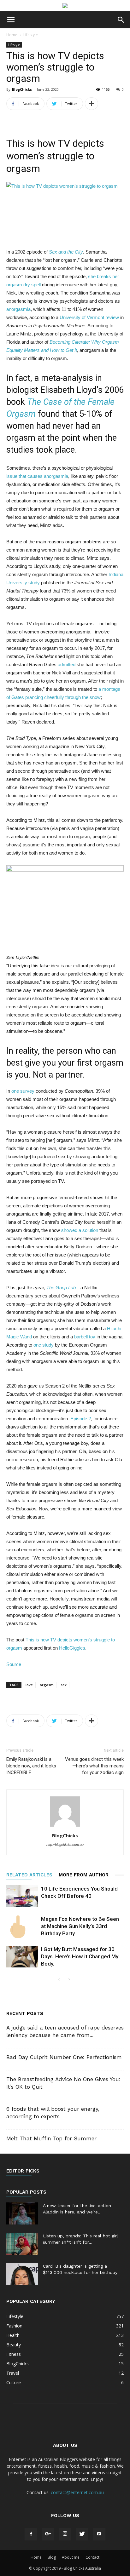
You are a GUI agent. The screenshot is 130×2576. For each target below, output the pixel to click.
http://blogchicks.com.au (65, 1845)
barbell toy (85, 1337)
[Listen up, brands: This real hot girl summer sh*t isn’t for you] (22, 2244)
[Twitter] (82, 2534)
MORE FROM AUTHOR (84, 1875)
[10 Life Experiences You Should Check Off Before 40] (22, 1896)
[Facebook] (31, 2534)
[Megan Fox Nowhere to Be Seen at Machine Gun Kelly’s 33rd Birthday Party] (22, 1927)
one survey (23, 1091)
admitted (67, 664)
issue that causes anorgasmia (37, 476)
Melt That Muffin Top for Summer (51, 2138)
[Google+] (48, 2534)
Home (12, 35)
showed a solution (80, 1230)
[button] (121, 20)
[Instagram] (65, 2534)
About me (71, 2557)
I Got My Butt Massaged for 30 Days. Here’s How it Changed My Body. (80, 1956)
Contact (92, 2557)
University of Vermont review (89, 317)
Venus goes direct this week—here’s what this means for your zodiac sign (94, 1766)
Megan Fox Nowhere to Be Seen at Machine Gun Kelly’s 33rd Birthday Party (80, 1926)
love (29, 1685)
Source (14, 1664)
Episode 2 (81, 1419)
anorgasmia (18, 309)
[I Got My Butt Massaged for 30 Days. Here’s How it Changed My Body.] (22, 1957)
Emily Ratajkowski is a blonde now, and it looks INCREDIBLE (31, 1766)
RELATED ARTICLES (29, 1875)
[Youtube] (99, 2534)
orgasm (47, 1685)
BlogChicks (22, 89)
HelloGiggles (72, 1648)
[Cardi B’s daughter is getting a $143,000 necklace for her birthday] (22, 2274)
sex (64, 1685)
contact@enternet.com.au (77, 2492)
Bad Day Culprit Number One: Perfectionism (64, 2057)
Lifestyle (31, 35)
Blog (52, 2557)
